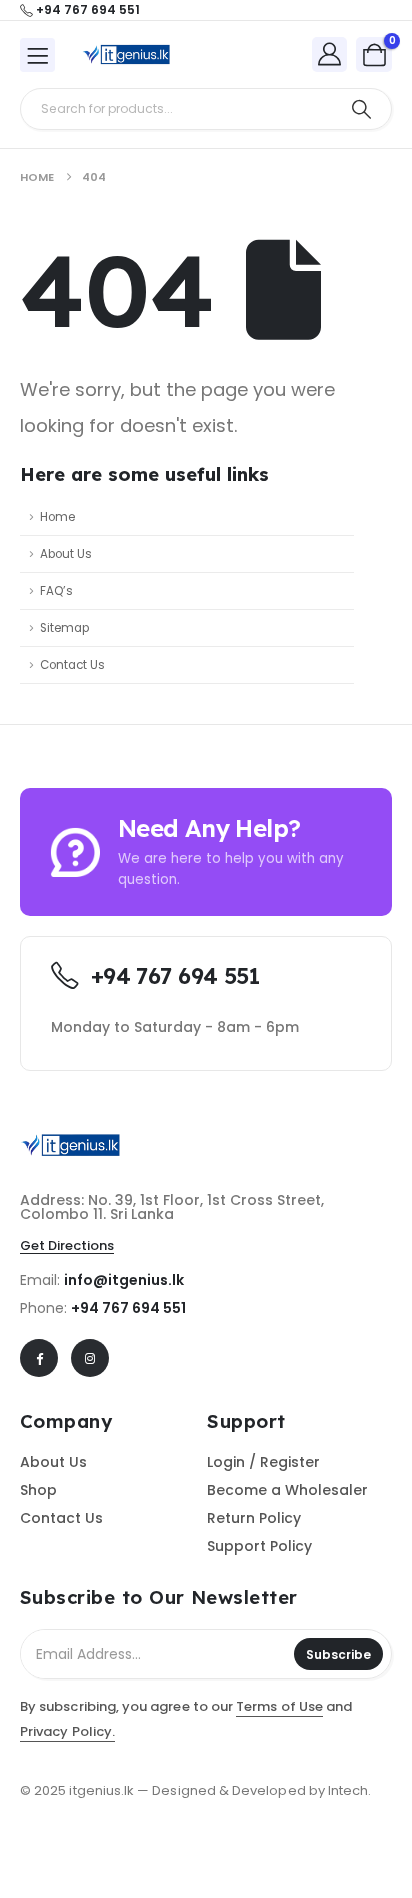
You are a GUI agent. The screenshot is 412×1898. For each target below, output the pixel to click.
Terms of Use (279, 1706)
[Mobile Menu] (37, 55)
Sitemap (64, 628)
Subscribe (338, 1654)
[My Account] (330, 53)
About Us (66, 554)
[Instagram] (90, 1358)
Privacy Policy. (67, 1731)
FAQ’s (56, 591)
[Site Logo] (126, 54)
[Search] (361, 109)
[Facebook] (39, 1358)
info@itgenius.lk (124, 1280)
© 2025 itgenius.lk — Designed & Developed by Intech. (195, 1790)
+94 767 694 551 (128, 1308)
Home (57, 517)
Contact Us (72, 665)
